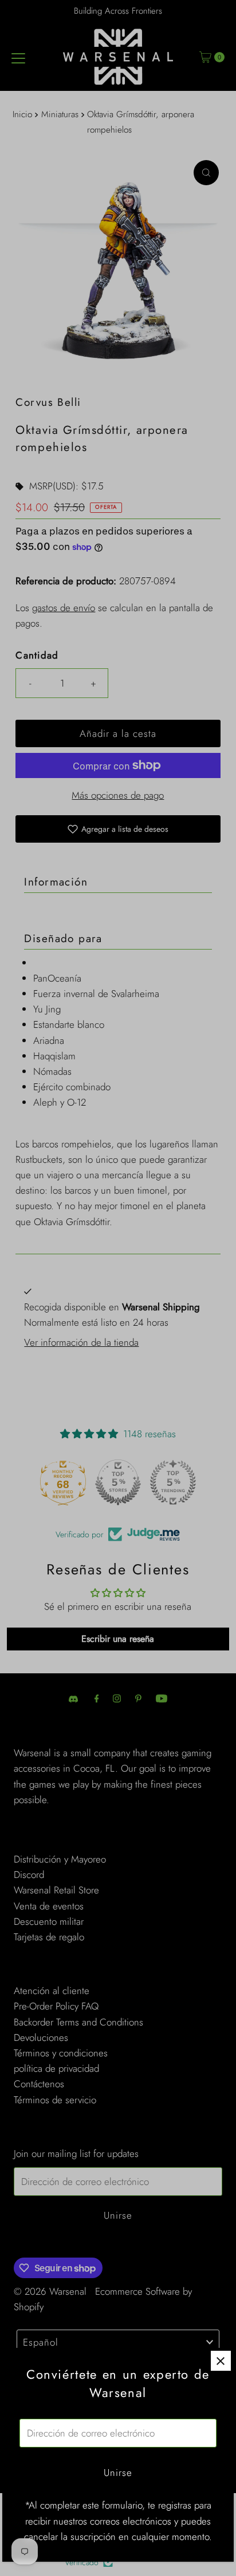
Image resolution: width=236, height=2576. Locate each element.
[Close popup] (221, 2361)
